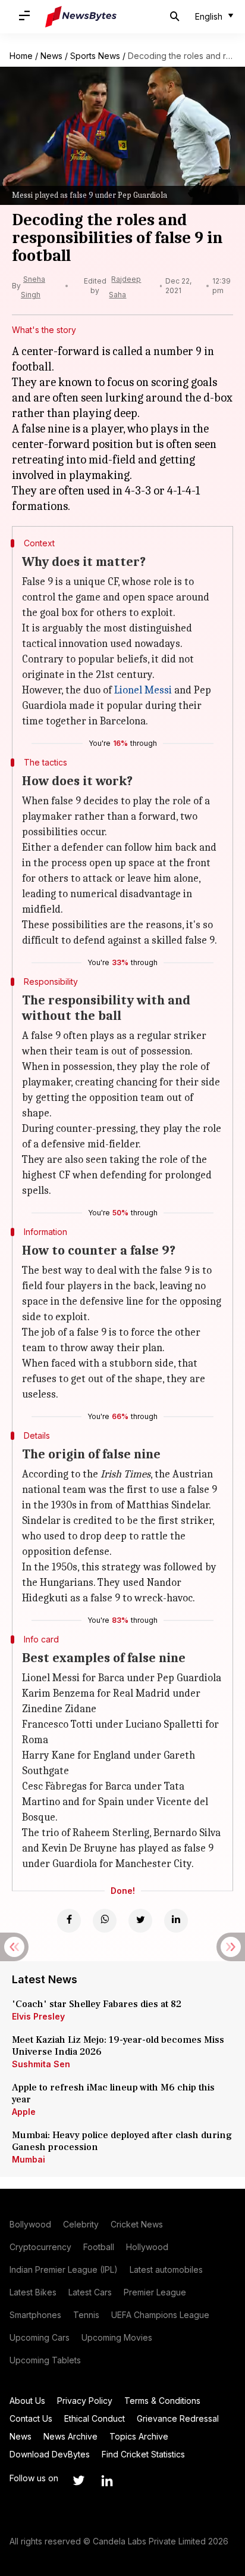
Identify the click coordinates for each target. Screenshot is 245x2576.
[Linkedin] (176, 1921)
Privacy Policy (85, 2401)
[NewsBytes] (81, 17)
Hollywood (147, 2247)
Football (99, 2247)
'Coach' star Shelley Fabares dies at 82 (97, 2004)
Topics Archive (139, 2436)
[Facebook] (69, 1921)
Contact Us (31, 2418)
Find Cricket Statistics (143, 2454)
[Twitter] (140, 1921)
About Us (27, 2401)
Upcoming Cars (40, 2337)
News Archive (70, 2436)
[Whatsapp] (105, 1921)
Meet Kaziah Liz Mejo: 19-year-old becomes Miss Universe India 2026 (118, 2046)
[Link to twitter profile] (78, 2481)
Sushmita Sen (41, 2064)
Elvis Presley (38, 2016)
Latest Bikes (33, 2292)
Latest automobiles (166, 2269)
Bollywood (30, 2224)
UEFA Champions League (160, 2315)
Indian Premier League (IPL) (64, 2269)
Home (21, 56)
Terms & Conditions (162, 2401)
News (51, 56)
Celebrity (81, 2224)
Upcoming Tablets (45, 2360)
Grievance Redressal (178, 2418)
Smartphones (35, 2315)
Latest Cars (90, 2292)
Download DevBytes (50, 2454)
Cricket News (137, 2224)
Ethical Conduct (95, 2418)
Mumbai (29, 2159)
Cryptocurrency (40, 2247)
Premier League (155, 2292)
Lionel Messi (143, 690)
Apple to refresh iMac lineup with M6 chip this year (113, 2093)
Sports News (95, 56)
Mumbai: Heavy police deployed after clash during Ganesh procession (122, 2141)
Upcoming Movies (117, 2337)
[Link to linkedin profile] (107, 2481)
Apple (24, 2112)
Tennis (86, 2315)
